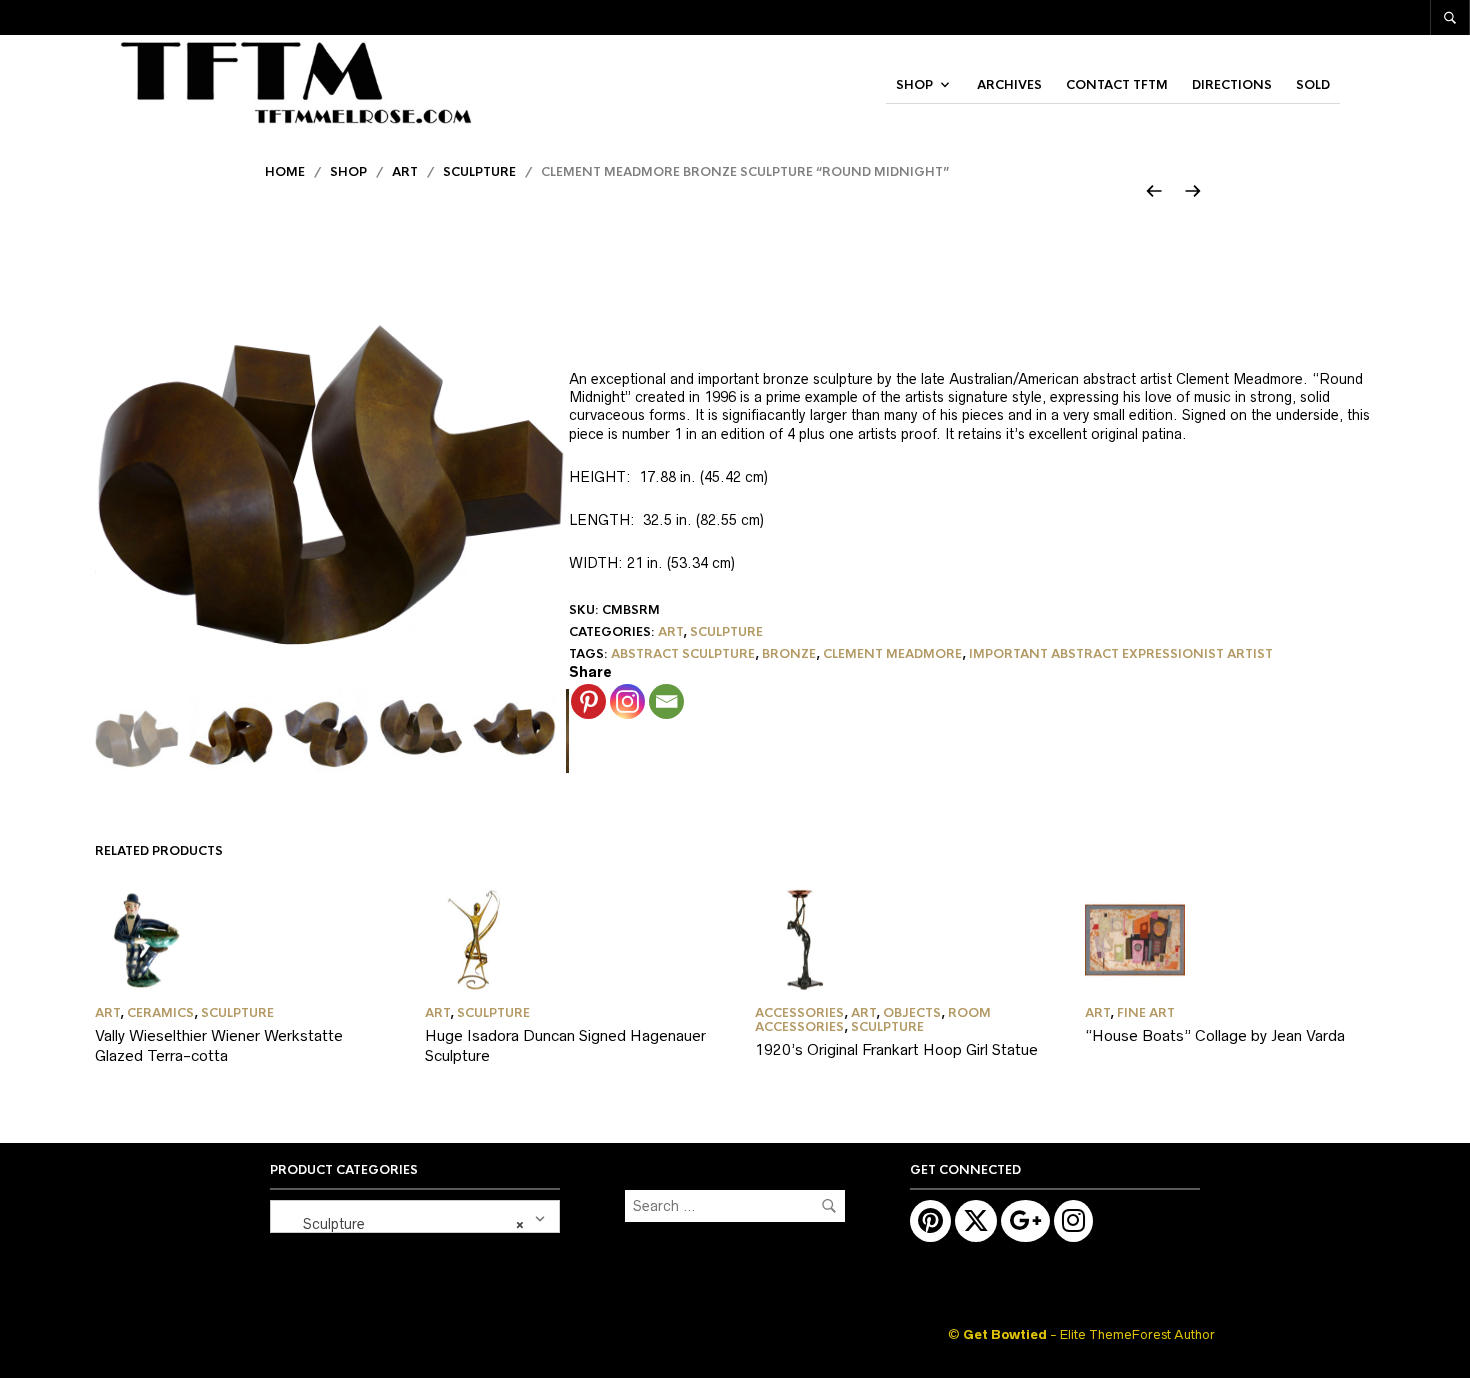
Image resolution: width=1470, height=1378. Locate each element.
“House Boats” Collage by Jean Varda (1215, 1035)
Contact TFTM (1117, 85)
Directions (1232, 85)
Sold (1313, 85)
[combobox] (415, 1216)
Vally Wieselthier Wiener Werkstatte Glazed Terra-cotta (219, 1045)
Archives (1009, 85)
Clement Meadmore (892, 654)
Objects (912, 1013)
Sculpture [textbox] (401, 1224)
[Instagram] (627, 701)
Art (405, 172)
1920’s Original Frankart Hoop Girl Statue (896, 1049)
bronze (789, 654)
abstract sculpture (683, 654)
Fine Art (1146, 1013)
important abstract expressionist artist (1121, 654)
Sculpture (479, 172)
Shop (914, 85)
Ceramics (160, 1013)
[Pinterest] (588, 701)
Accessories (799, 1013)
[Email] (666, 701)
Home (285, 172)
